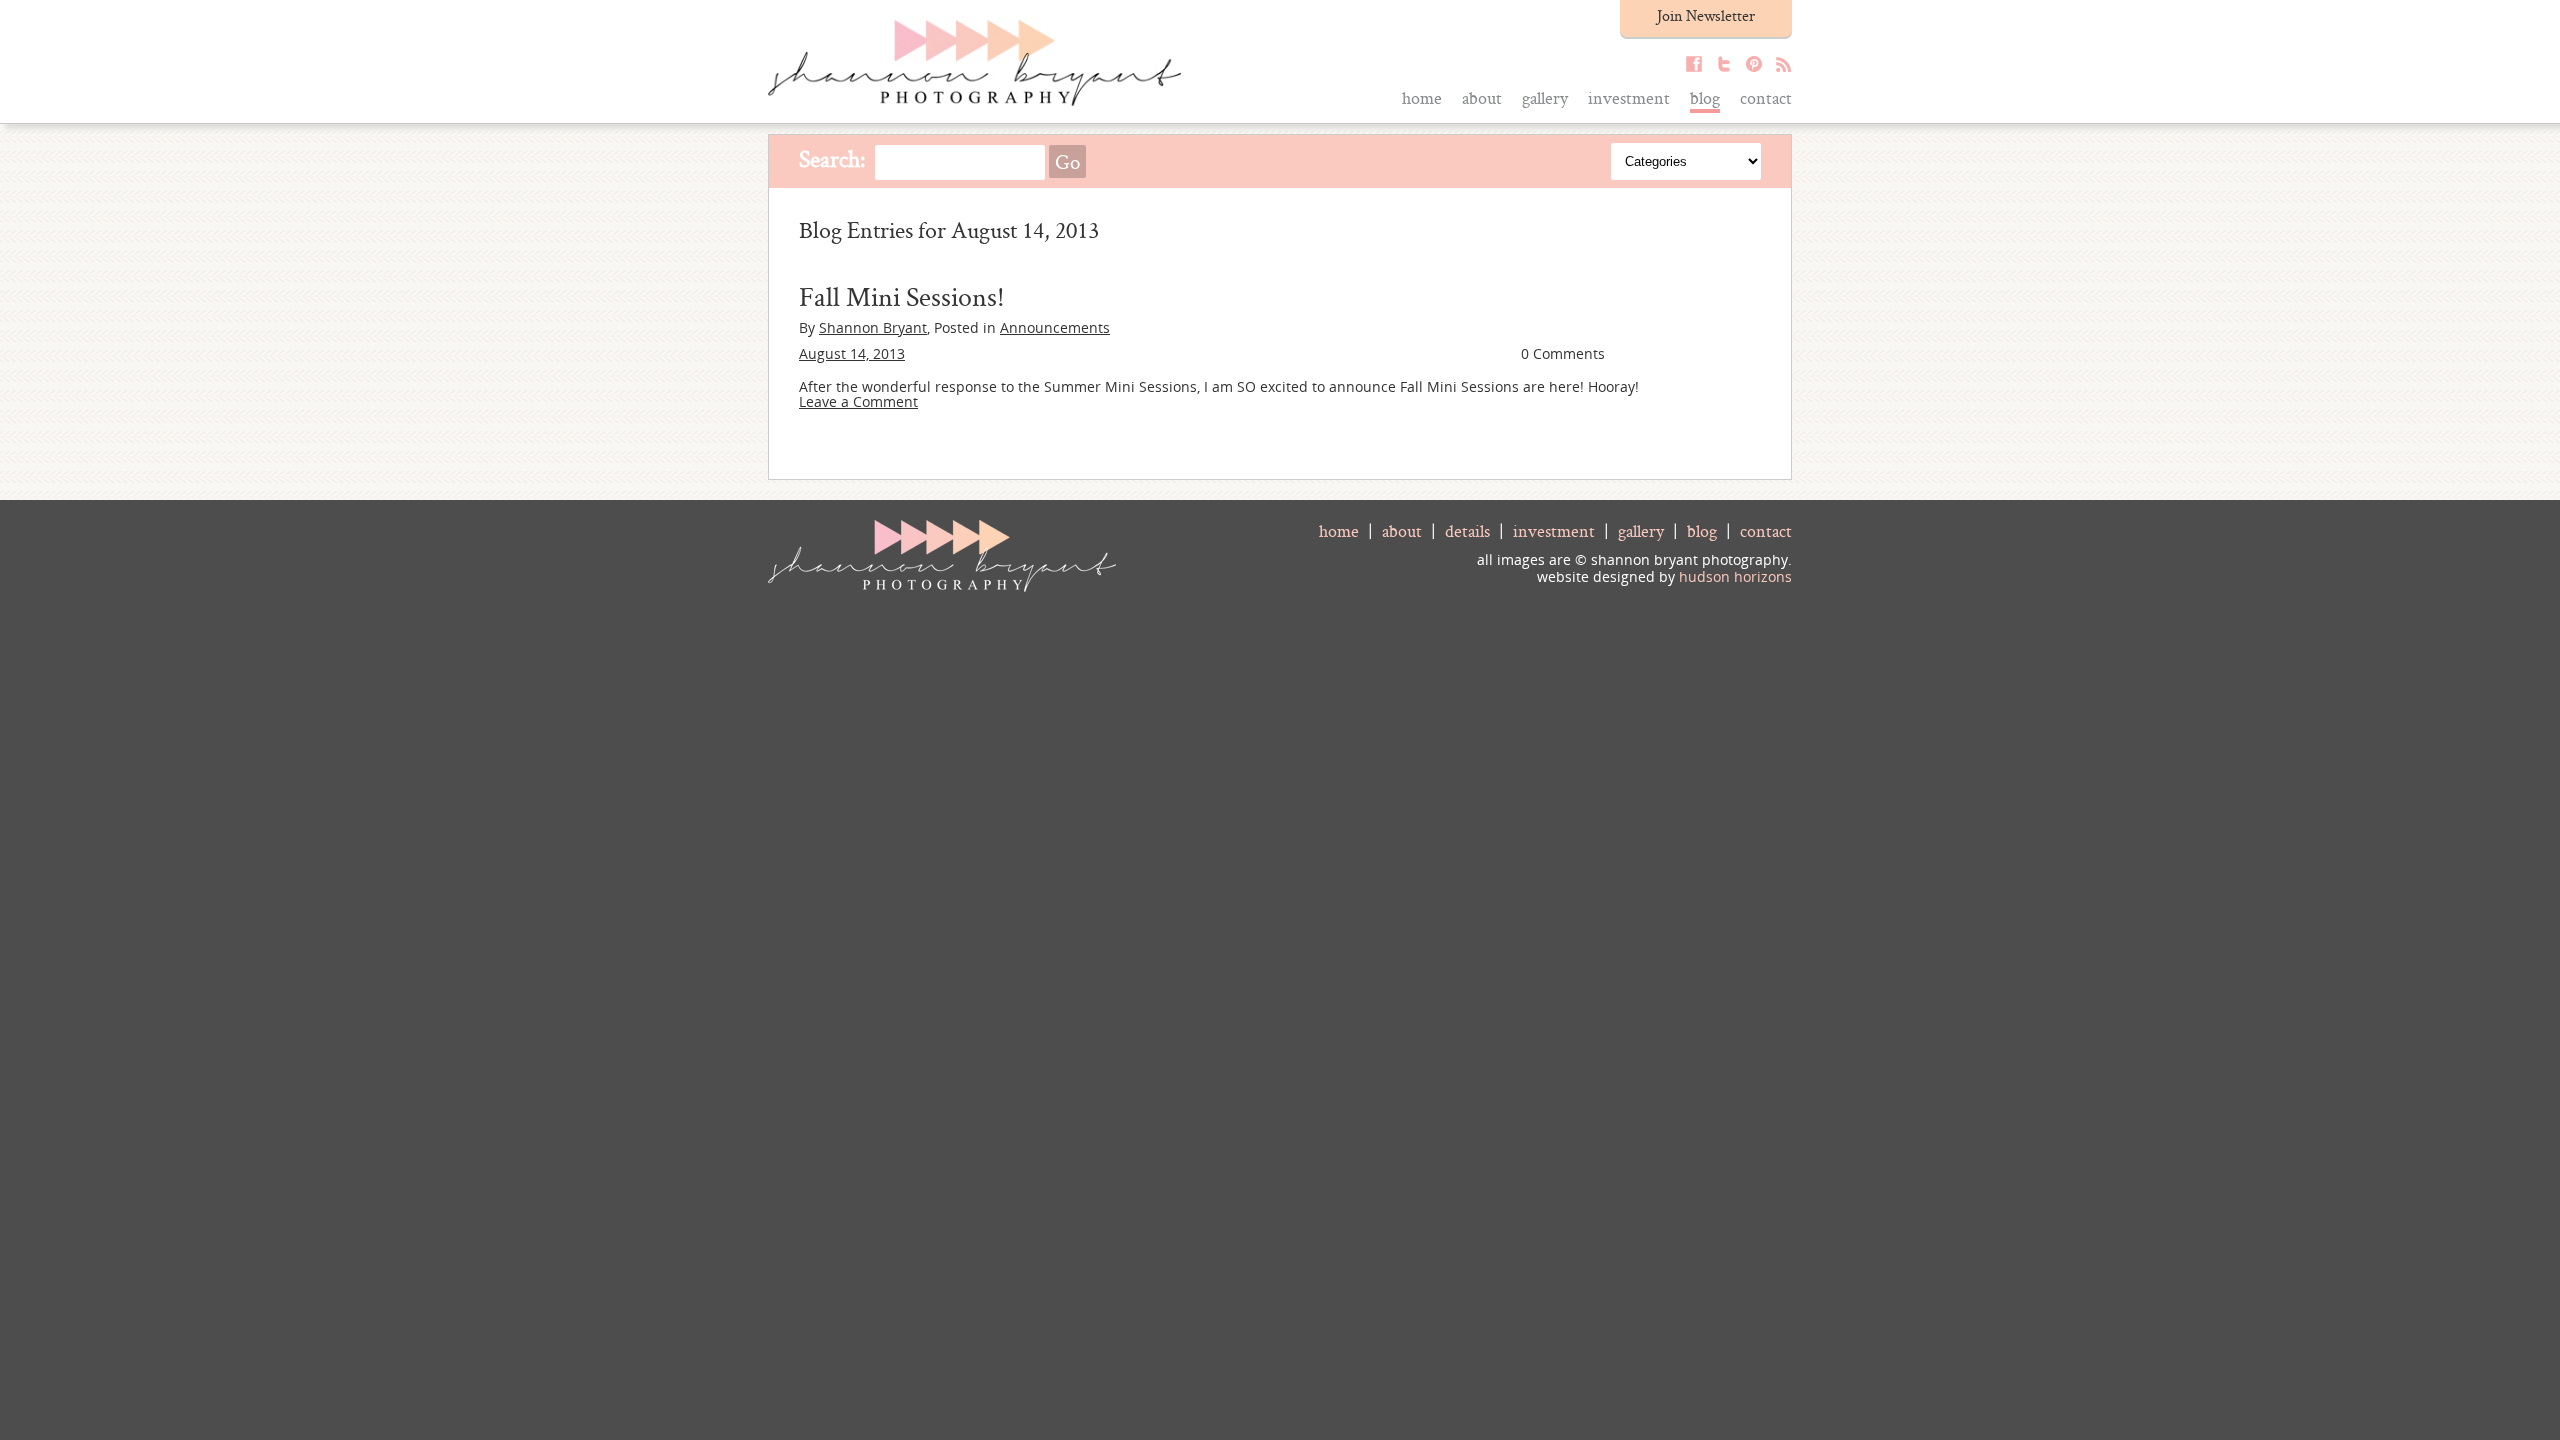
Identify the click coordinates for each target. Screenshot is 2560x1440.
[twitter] (1719, 66)
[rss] (1779, 66)
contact (1766, 530)
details (1467, 530)
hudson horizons (1735, 576)
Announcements (1055, 327)
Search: (832, 158)
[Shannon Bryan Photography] (974, 100)
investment (1554, 530)
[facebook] (1689, 66)
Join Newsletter (1706, 15)
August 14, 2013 (852, 353)
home (1339, 530)
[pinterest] (1749, 66)
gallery (1641, 530)
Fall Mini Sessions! (902, 296)
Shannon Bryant (873, 327)
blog (1702, 530)
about (1402, 530)
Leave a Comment (858, 401)
